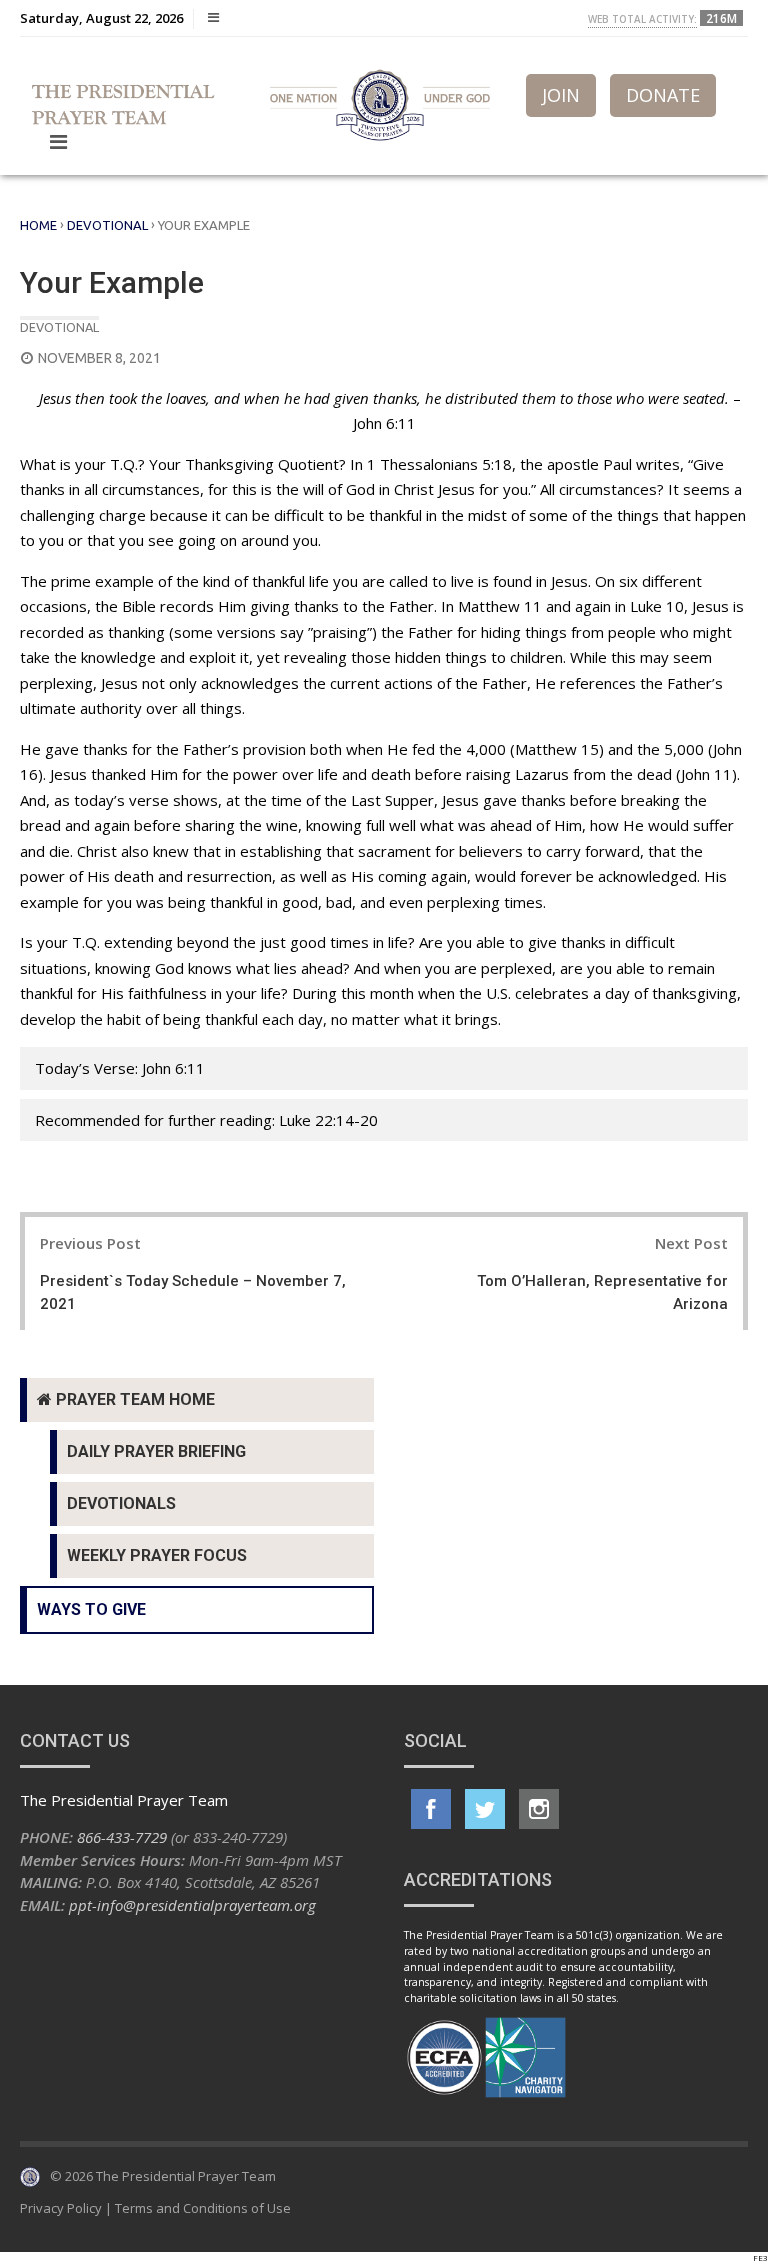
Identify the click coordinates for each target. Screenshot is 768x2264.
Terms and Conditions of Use (203, 2208)
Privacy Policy (61, 2208)
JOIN (561, 95)
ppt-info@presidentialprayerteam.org (192, 1905)
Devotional (107, 225)
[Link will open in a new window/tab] (431, 1809)
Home (38, 225)
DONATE (663, 95)
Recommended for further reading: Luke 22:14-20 (206, 1120)
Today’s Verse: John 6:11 (120, 1068)
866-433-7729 (122, 1837)
